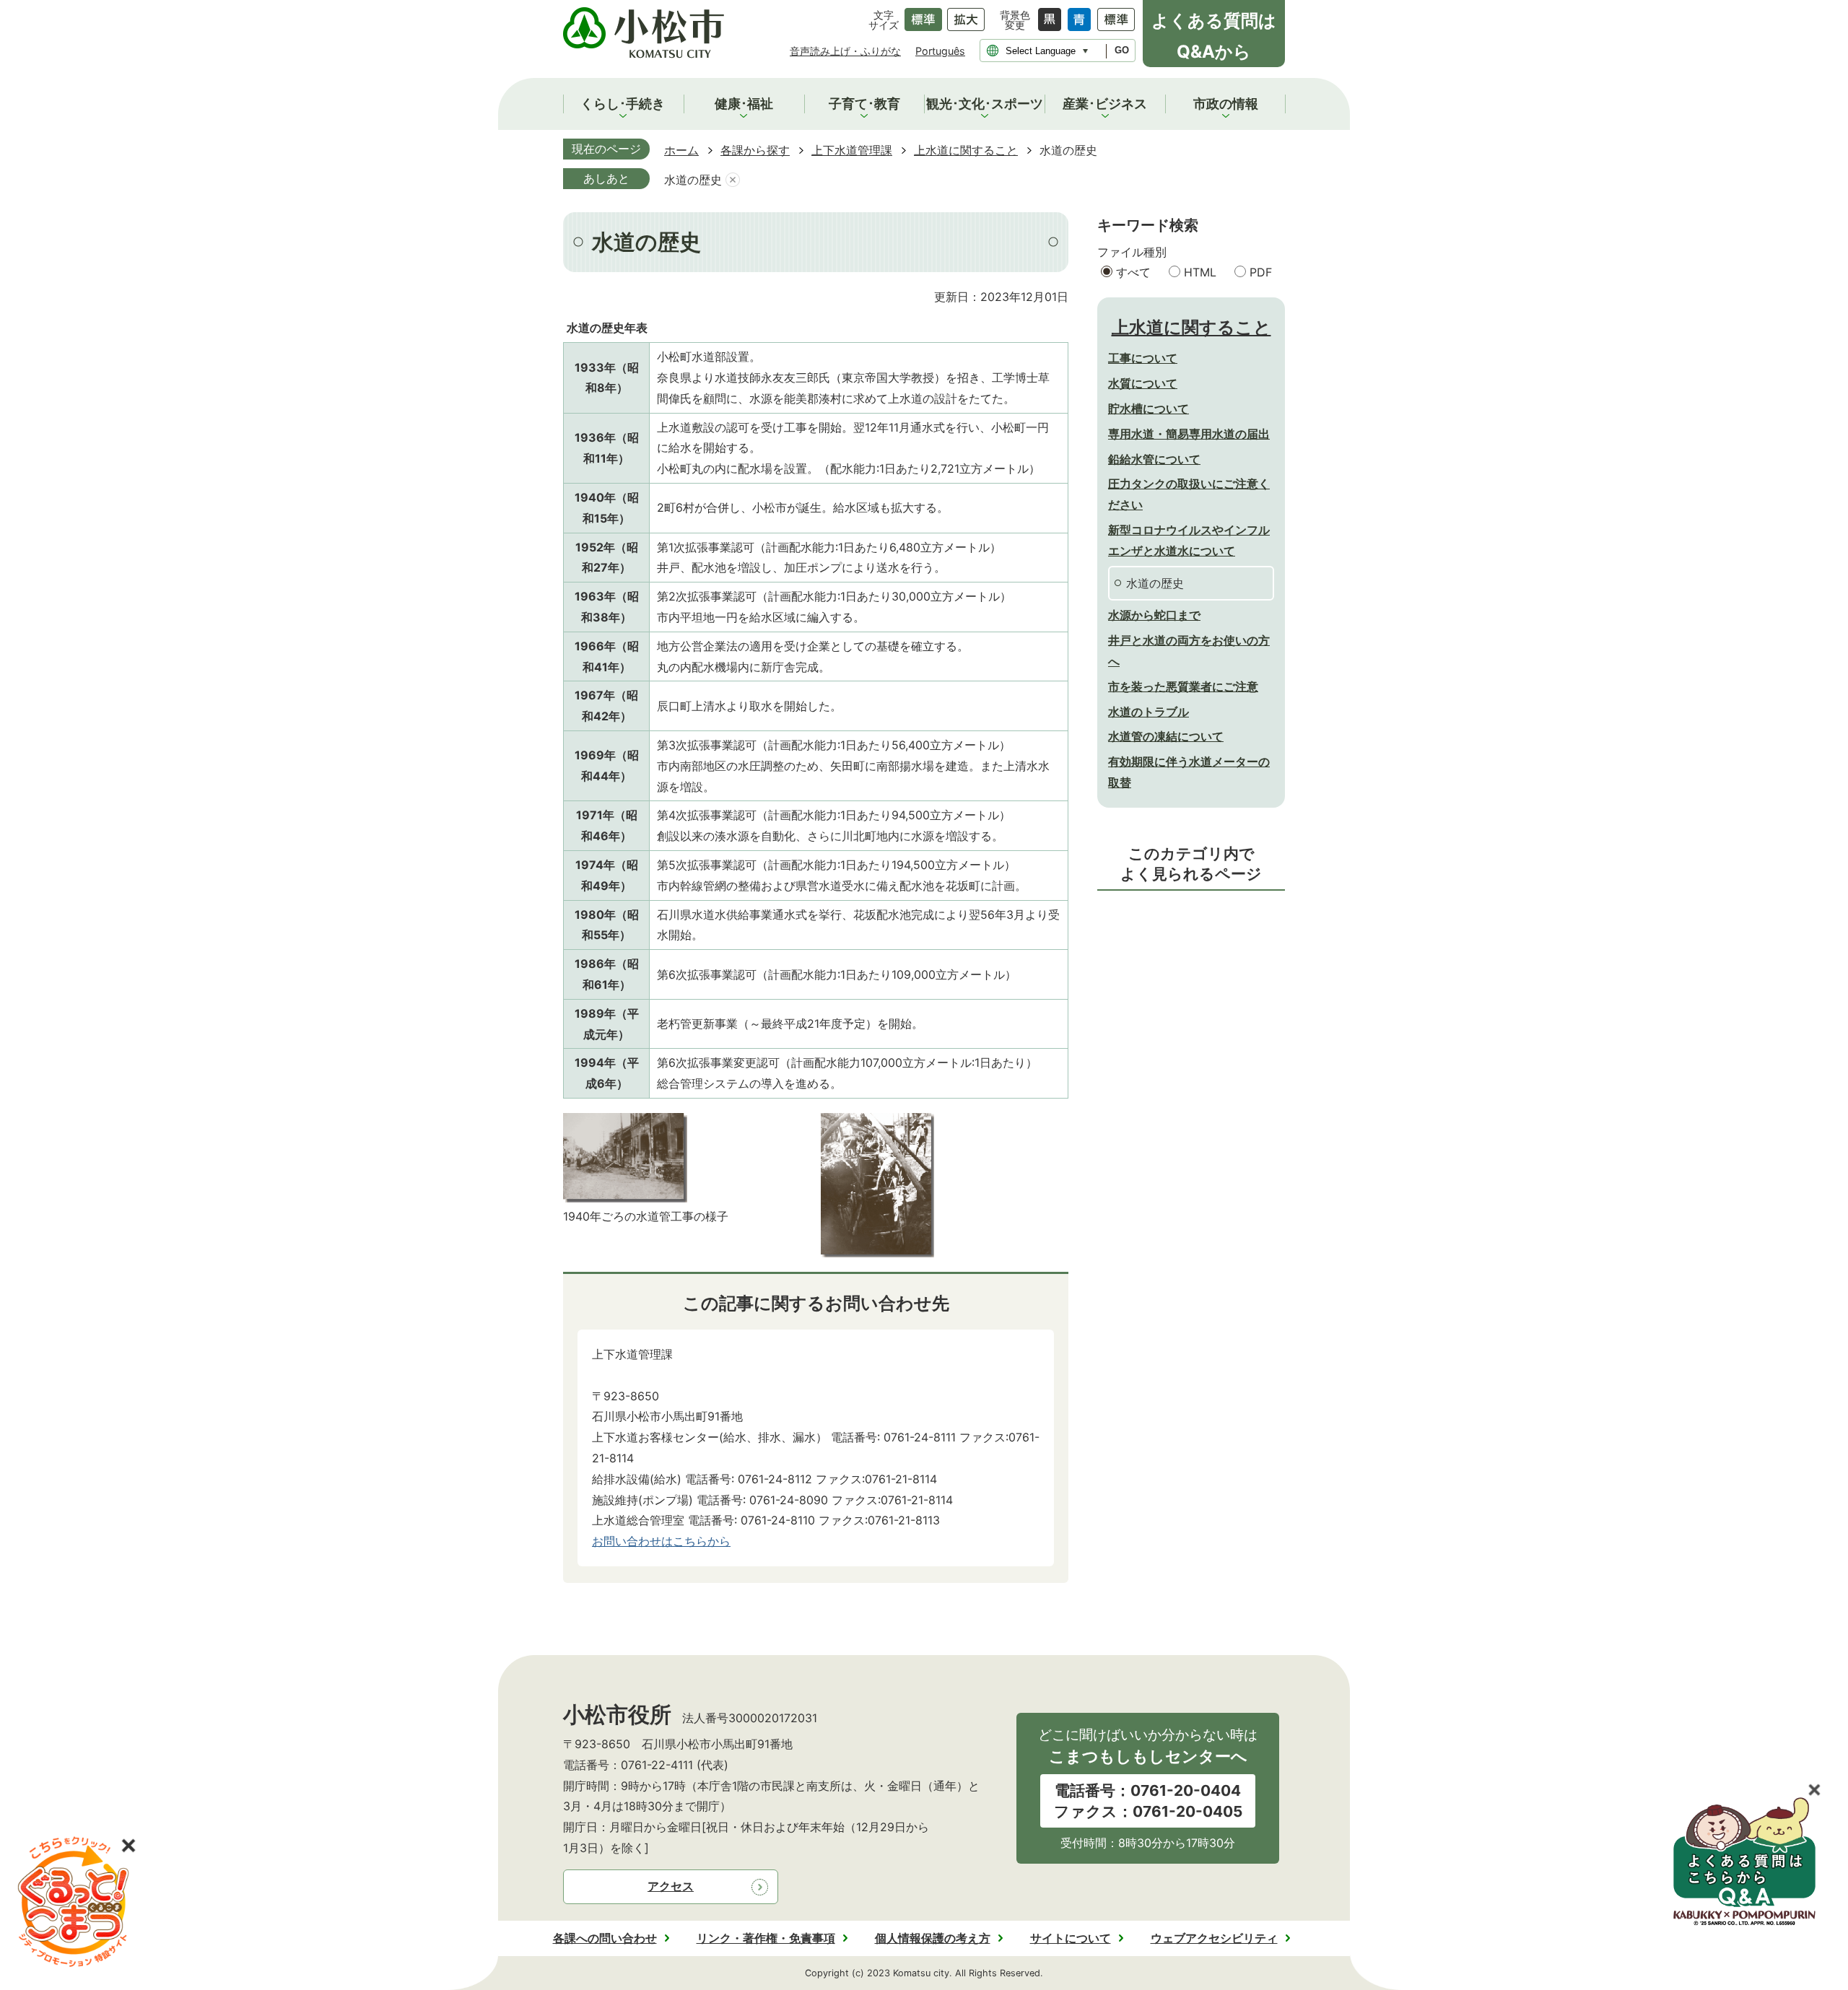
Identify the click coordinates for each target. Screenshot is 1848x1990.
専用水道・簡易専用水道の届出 (1189, 434)
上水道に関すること (966, 150)
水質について (1143, 383)
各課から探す (755, 150)
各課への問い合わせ (605, 1938)
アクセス (671, 1886)
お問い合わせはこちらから (661, 1541)
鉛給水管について (1154, 459)
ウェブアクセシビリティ (1214, 1938)
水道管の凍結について (1166, 736)
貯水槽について (1149, 409)
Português (940, 51)
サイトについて (1071, 1938)
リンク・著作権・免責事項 (766, 1938)
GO (1122, 50)
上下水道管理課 (852, 150)
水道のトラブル (1149, 712)
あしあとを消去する (733, 180)
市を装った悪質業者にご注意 (1183, 686)
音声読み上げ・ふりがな (845, 51)
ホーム (681, 150)
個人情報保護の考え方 (933, 1938)
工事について (1143, 358)
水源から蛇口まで (1154, 615)
